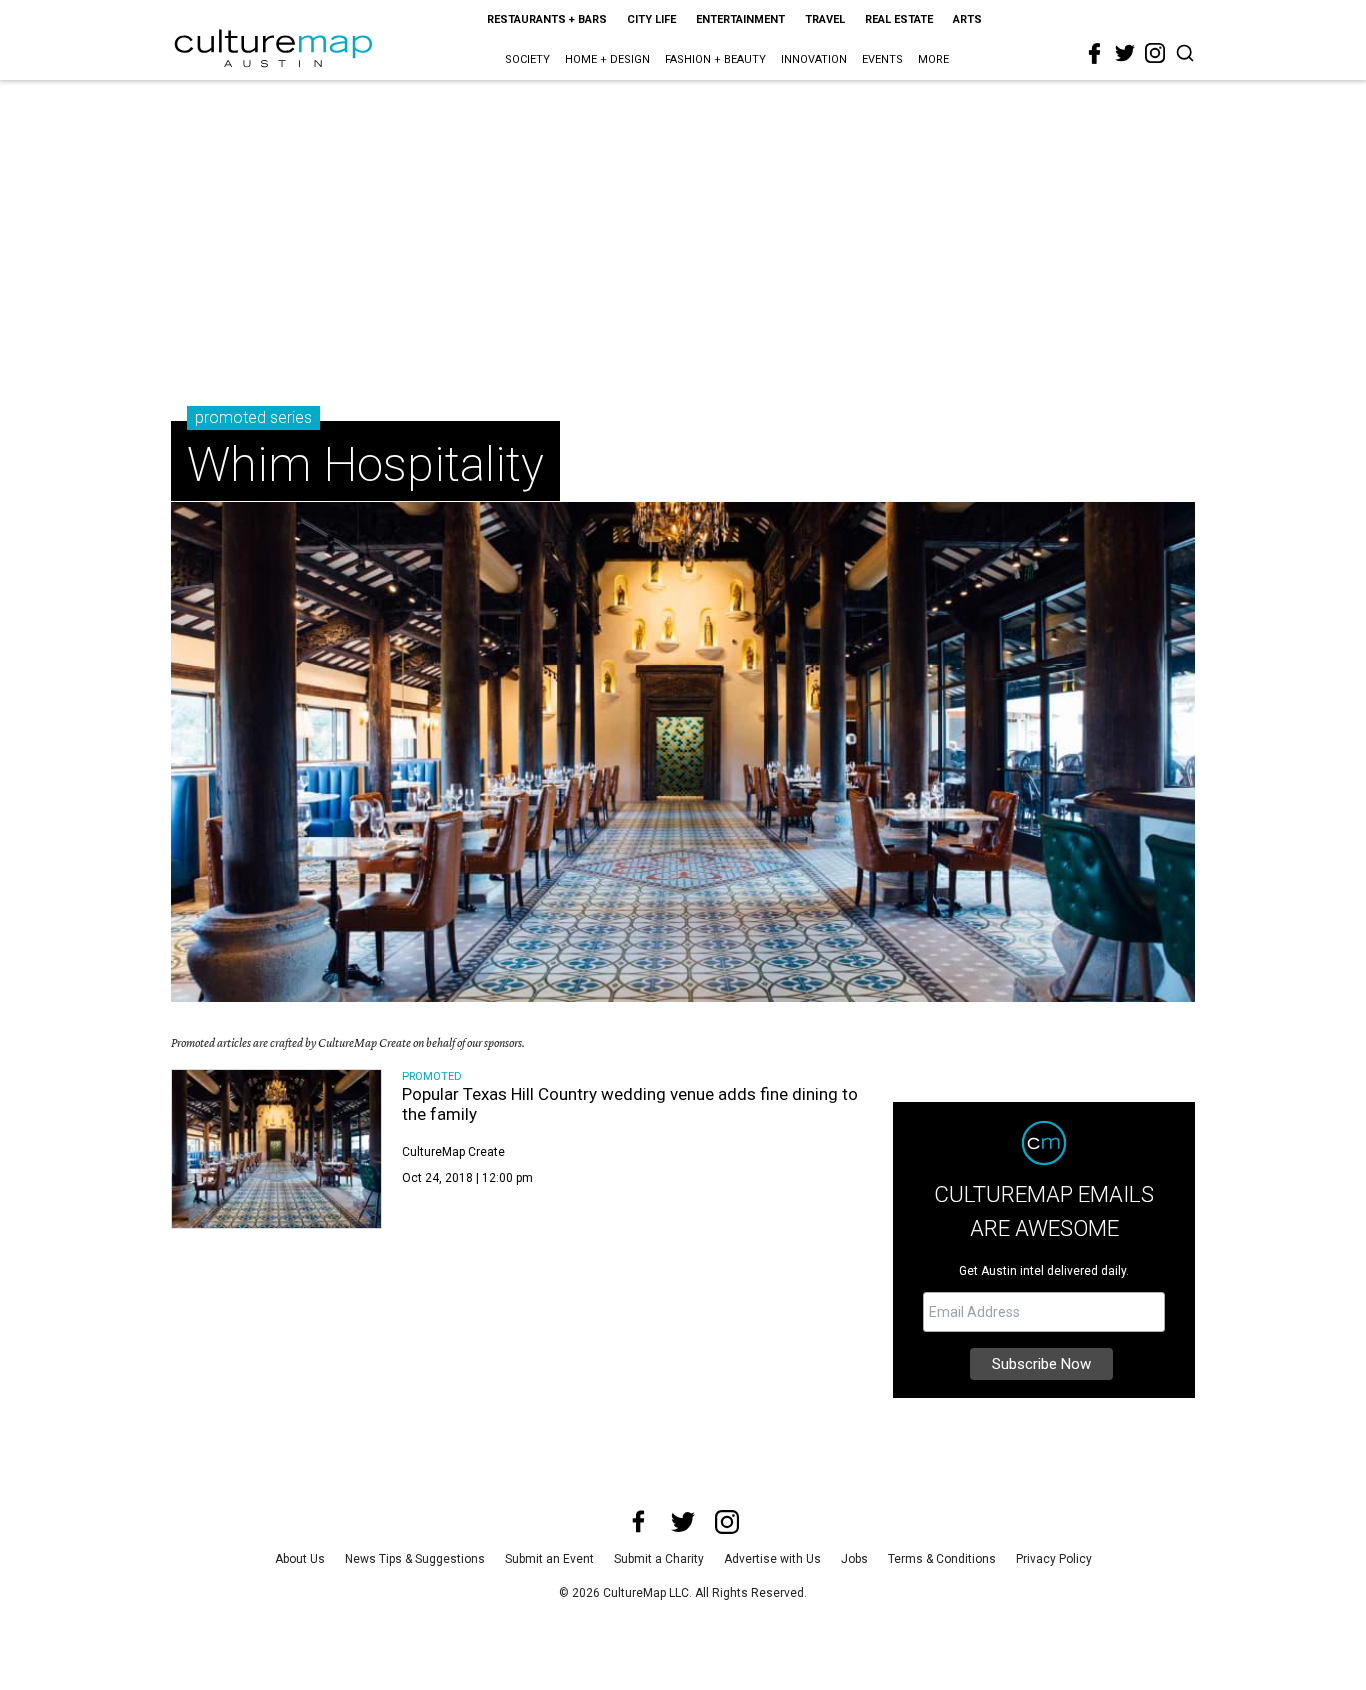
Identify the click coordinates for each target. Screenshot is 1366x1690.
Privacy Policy (1054, 1559)
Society (527, 59)
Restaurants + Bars (547, 19)
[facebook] (1095, 54)
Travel (825, 19)
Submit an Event (549, 1559)
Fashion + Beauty (715, 59)
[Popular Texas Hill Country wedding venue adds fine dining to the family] (276, 1149)
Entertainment (740, 19)
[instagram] (1155, 53)
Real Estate (899, 19)
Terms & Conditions (942, 1559)
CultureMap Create (453, 1152)
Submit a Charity (659, 1559)
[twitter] (1125, 53)
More (933, 59)
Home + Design (607, 59)
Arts (967, 19)
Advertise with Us (772, 1559)
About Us (300, 1559)
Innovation (814, 59)
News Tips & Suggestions (415, 1559)
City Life (651, 19)
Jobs (854, 1559)
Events (882, 59)
